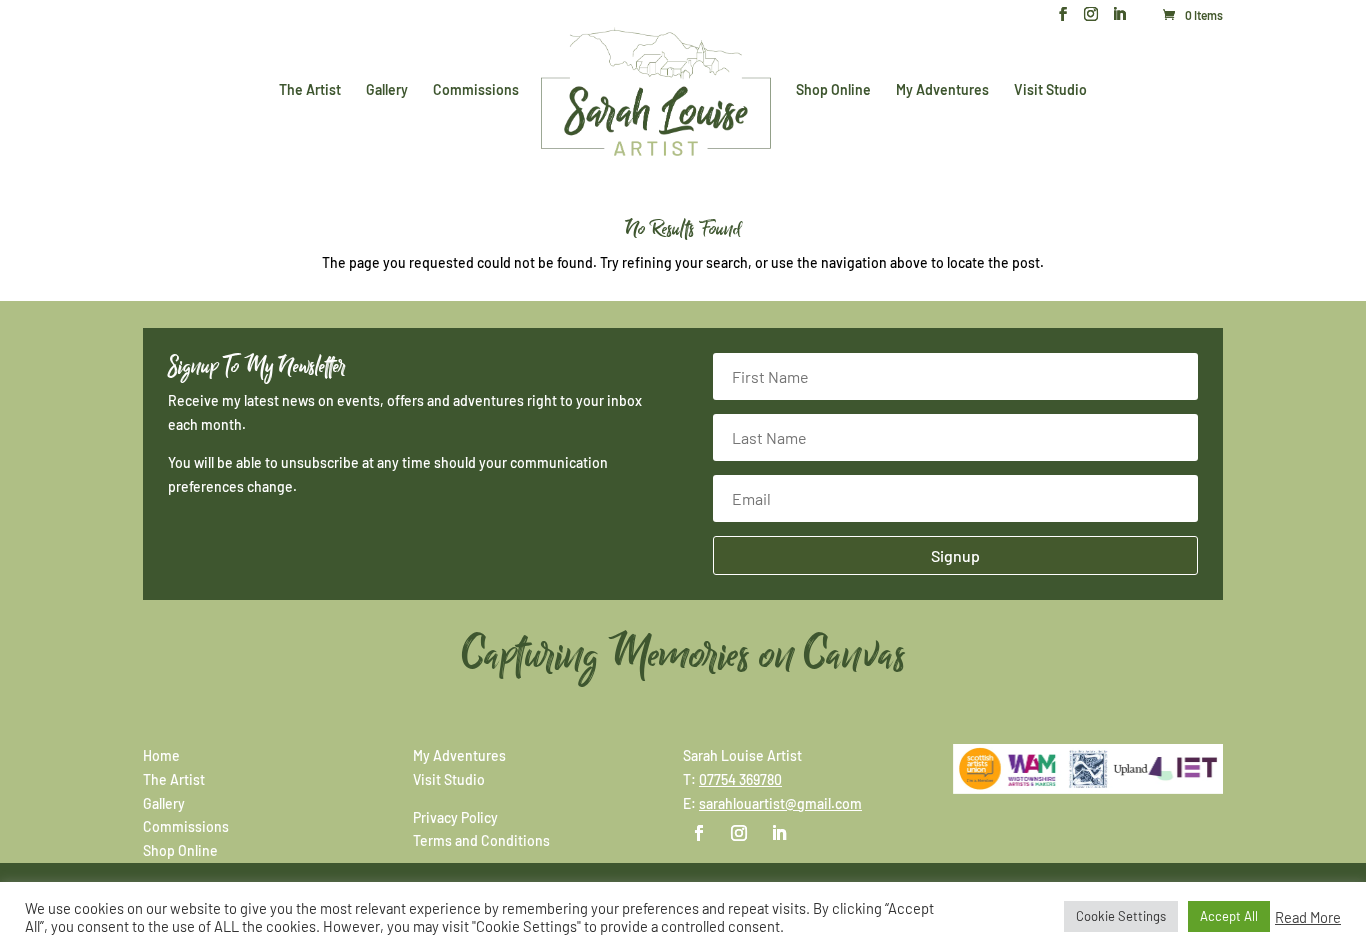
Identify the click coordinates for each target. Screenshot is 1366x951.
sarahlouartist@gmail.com (780, 803)
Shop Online (833, 90)
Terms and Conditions (481, 840)
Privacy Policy (455, 817)
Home (161, 755)
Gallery (387, 90)
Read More (1308, 917)
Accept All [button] (1229, 916)
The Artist (310, 90)
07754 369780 (740, 779)
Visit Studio (1050, 90)
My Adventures (942, 90)
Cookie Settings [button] (1121, 916)
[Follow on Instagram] (739, 833)
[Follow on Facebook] (699, 833)
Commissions (476, 90)
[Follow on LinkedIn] (779, 833)
